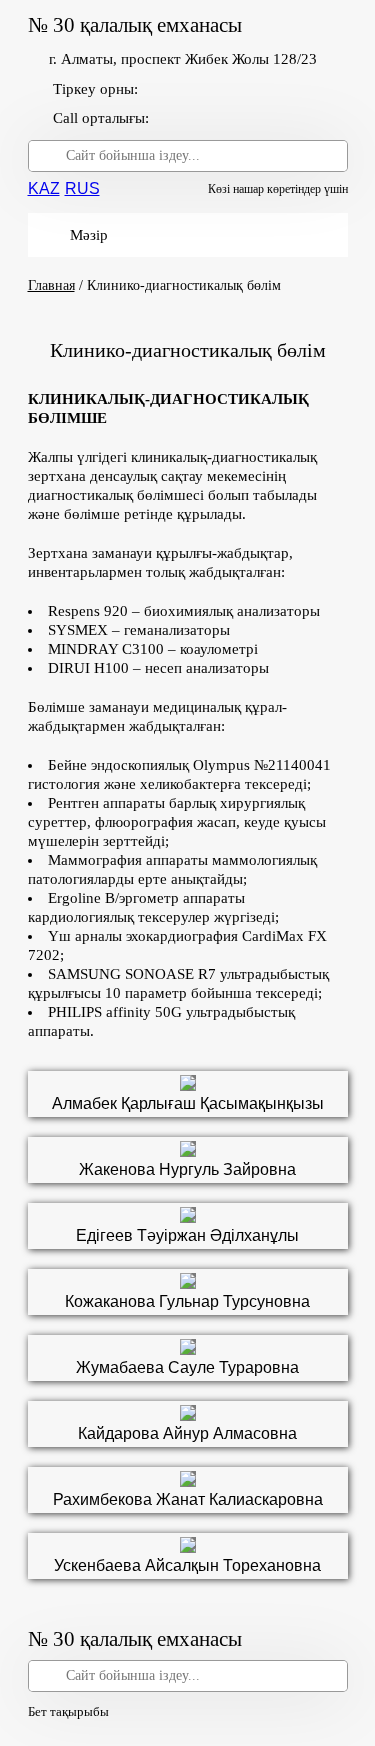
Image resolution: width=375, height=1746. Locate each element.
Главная (51, 285)
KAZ (44, 188)
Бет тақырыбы (68, 1711)
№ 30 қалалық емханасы (135, 25)
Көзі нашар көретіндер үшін (278, 189)
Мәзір (89, 235)
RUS (82, 188)
